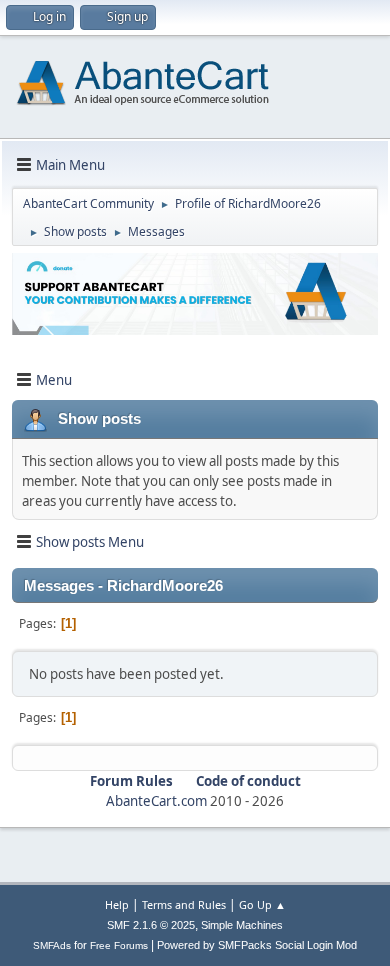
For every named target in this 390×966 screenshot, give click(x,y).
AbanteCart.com (156, 801)
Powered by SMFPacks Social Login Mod (257, 945)
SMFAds (52, 945)
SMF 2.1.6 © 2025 (151, 925)
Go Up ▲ (262, 904)
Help (117, 904)
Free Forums (119, 945)
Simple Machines (242, 925)
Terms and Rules (184, 904)
